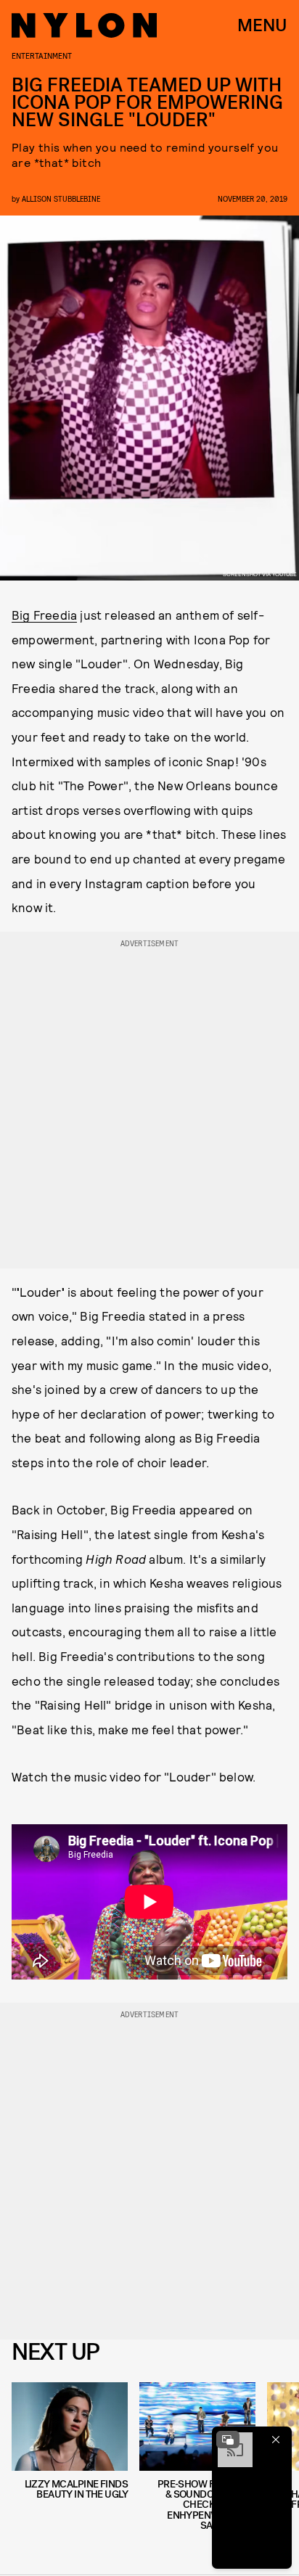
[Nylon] (84, 25)
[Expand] (228, 2440)
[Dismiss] (276, 2440)
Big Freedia (44, 615)
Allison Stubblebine (61, 198)
